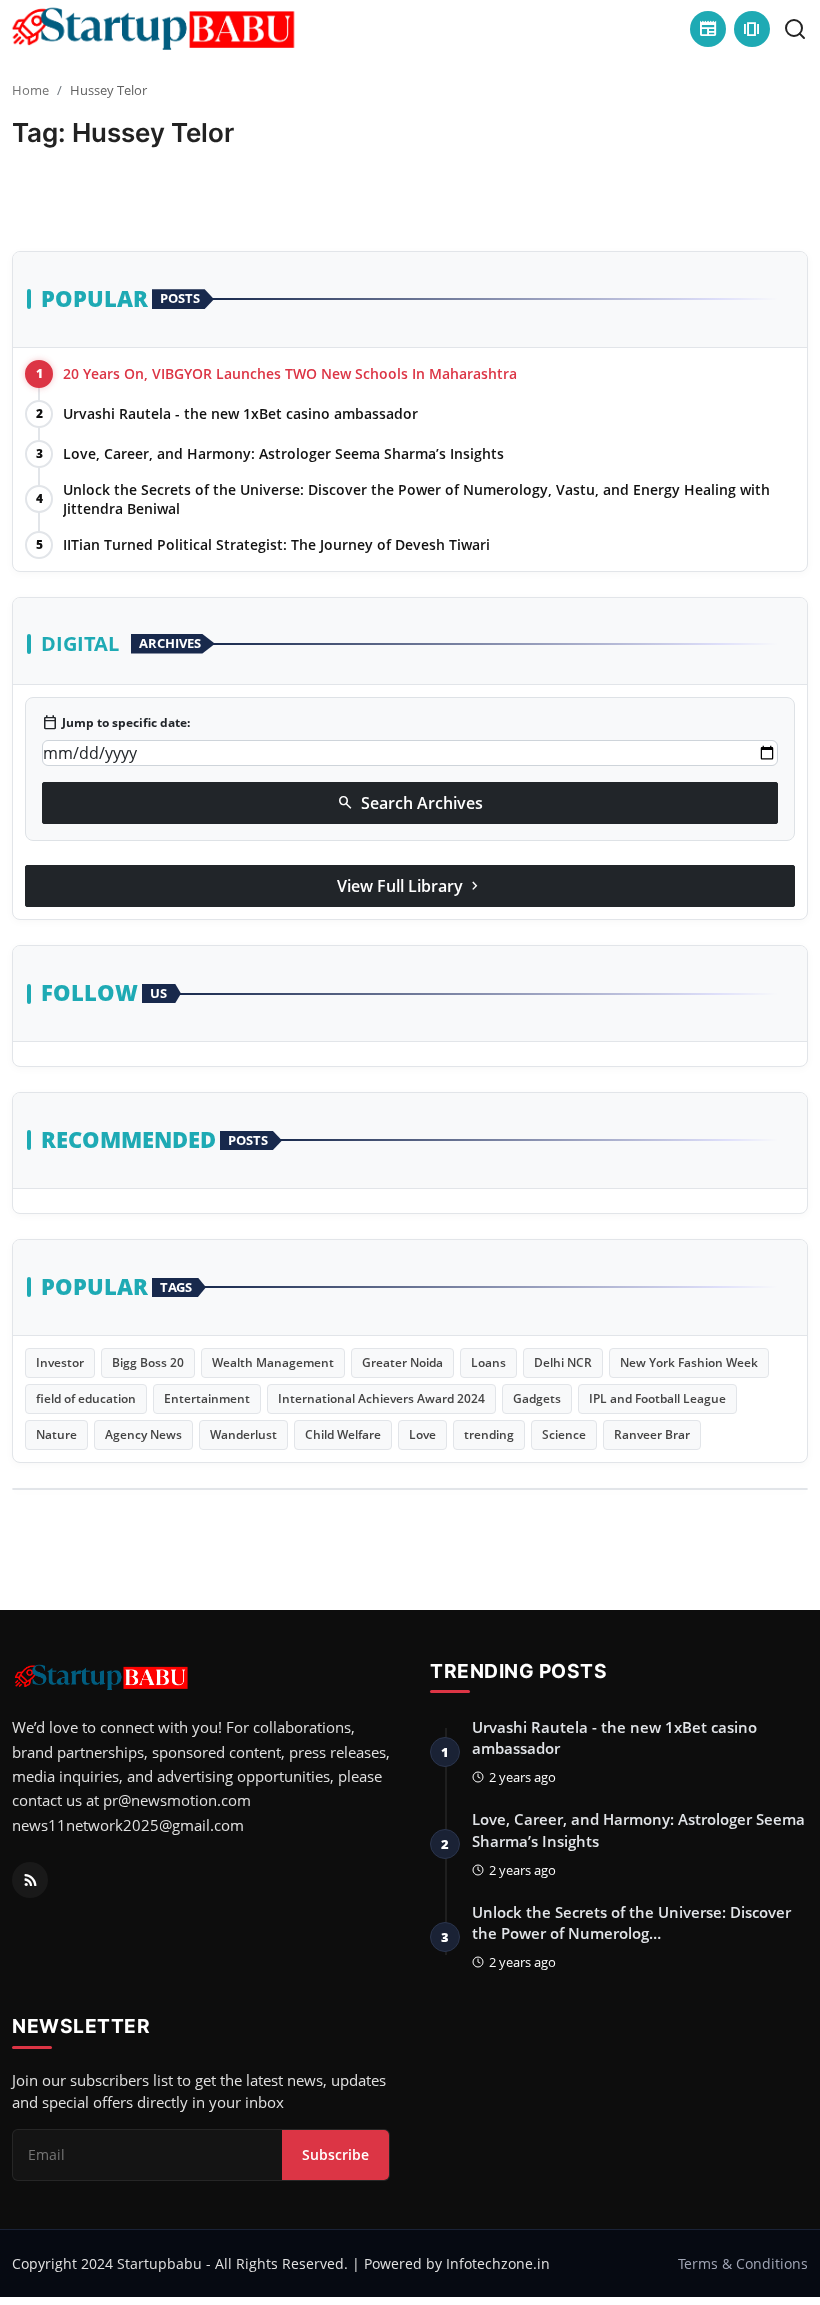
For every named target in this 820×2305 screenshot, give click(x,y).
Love (422, 1434)
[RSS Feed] (30, 1880)
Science (564, 1434)
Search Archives (410, 803)
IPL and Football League (657, 1398)
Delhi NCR (563, 1362)
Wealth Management (273, 1362)
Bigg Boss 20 (148, 1362)
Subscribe (335, 2154)
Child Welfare (343, 1434)
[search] (795, 29)
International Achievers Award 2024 (381, 1398)
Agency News (143, 1434)
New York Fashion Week (689, 1362)
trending (489, 1434)
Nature (56, 1434)
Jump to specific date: (116, 723)
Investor (60, 1362)
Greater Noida (402, 1362)
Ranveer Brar (652, 1434)
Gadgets (537, 1398)
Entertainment (207, 1398)
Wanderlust (243, 1434)
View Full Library (410, 886)
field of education (86, 1398)
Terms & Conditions (743, 2263)
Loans (488, 1362)
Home (30, 90)
